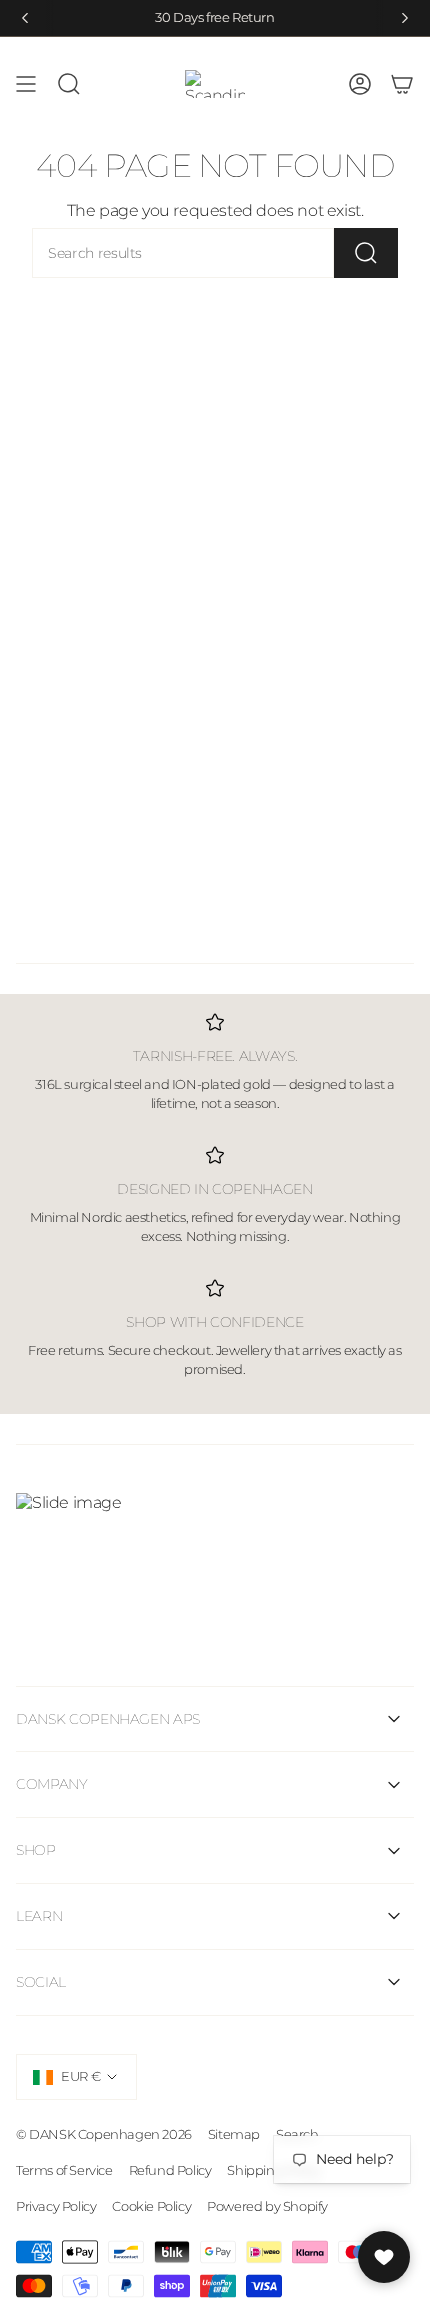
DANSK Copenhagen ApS (108, 1719)
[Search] (366, 253)
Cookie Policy (151, 2206)
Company (52, 1784)
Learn (39, 1916)
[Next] (405, 18)
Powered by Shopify (267, 2206)
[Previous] (25, 18)
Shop (36, 1850)
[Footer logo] (215, 1551)
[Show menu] (26, 84)
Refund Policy (170, 2170)
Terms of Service (64, 2170)
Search (297, 2134)
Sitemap (234, 2134)
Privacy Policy (56, 2206)
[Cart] (402, 84)
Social (41, 1982)
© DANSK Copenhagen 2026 (104, 2134)
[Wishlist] (384, 2257)
